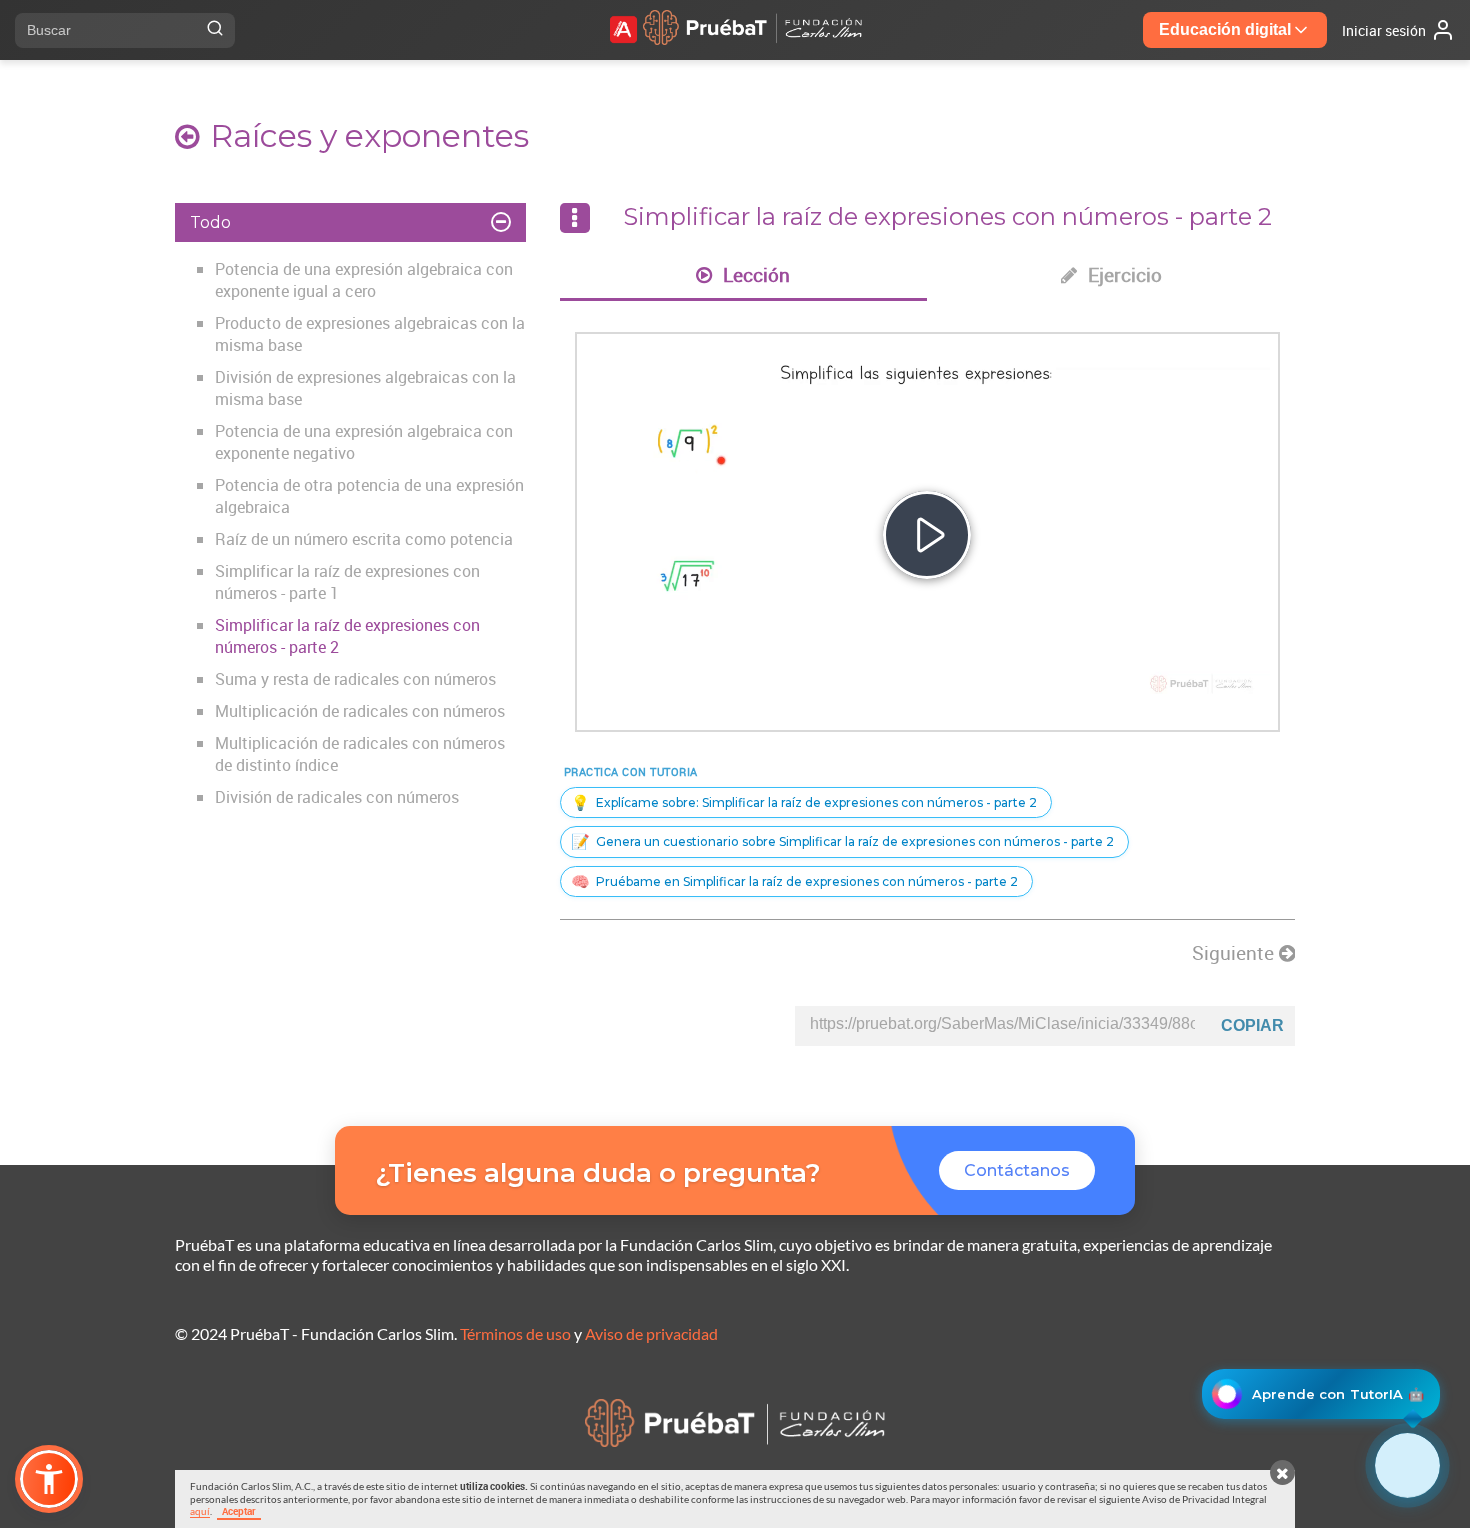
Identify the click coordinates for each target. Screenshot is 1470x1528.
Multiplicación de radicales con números (360, 711)
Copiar (1252, 1025)
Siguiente (1235, 953)
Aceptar (239, 1511)
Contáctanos (1017, 1170)
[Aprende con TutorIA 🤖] (1407, 1465)
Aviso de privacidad (651, 1333)
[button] (49, 1479)
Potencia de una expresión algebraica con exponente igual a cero (364, 280)
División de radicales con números (337, 797)
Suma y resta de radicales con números (355, 679)
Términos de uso (515, 1333)
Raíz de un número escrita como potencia (364, 539)
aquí (200, 1511)
